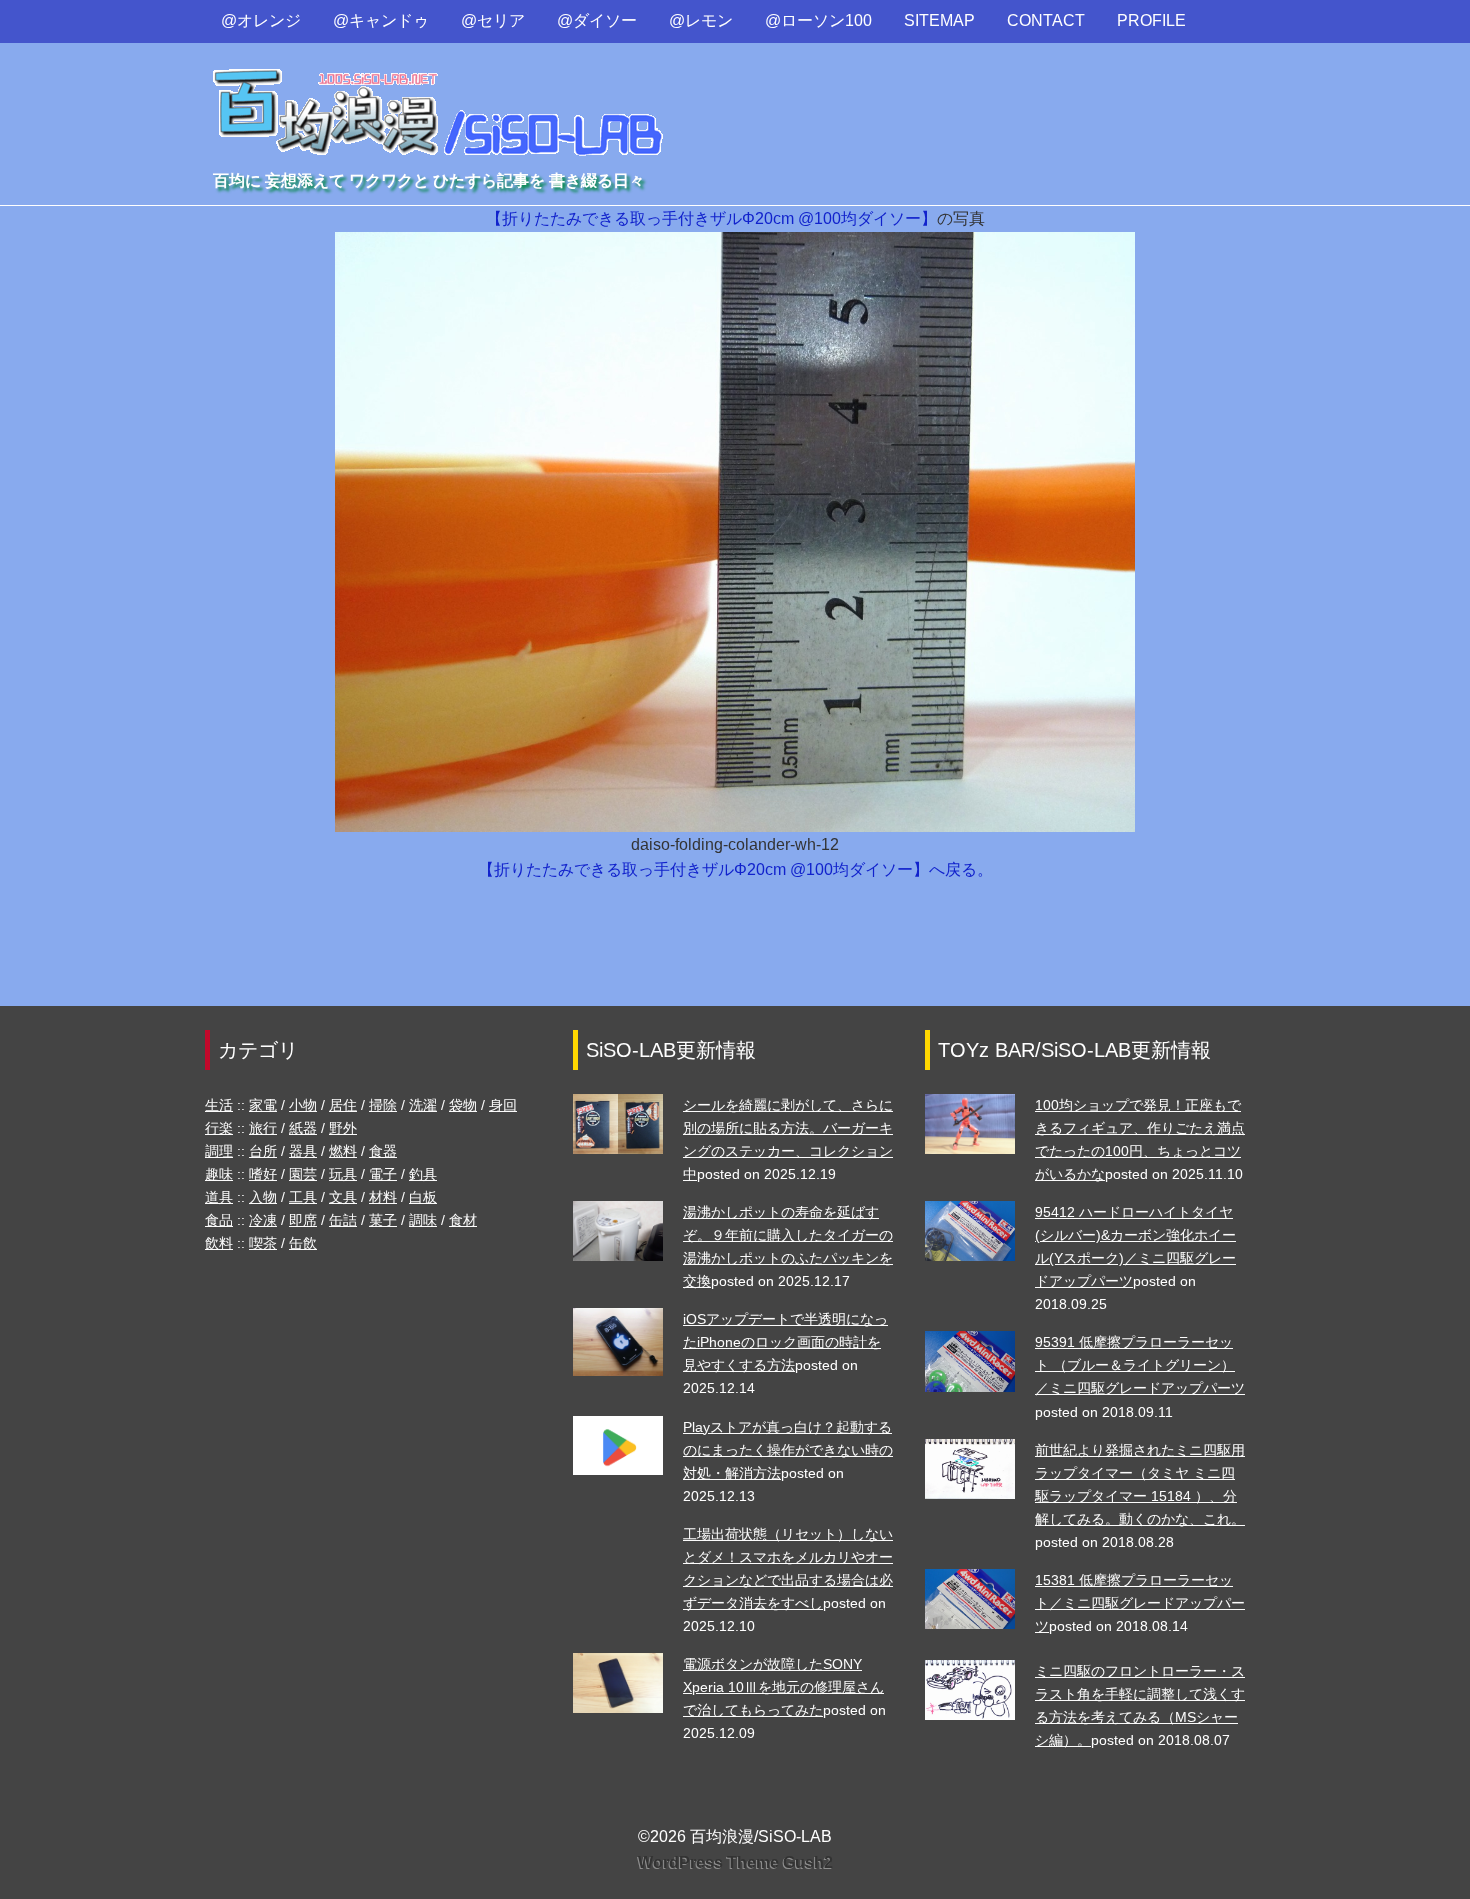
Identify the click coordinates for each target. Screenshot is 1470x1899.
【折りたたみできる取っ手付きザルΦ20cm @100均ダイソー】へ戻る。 (735, 869)
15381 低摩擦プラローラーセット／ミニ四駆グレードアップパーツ (1140, 1603)
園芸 (303, 1174)
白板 (423, 1197)
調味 (423, 1220)
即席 (303, 1220)
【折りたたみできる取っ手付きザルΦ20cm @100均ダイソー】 (711, 218)
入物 (263, 1197)
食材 (463, 1220)
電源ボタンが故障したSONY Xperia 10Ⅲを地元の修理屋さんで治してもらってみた (783, 1687)
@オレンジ (261, 20)
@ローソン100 (818, 20)
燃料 (343, 1151)
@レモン (701, 20)
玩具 (343, 1174)
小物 (303, 1105)
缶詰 (343, 1220)
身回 (503, 1105)
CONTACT (1046, 20)
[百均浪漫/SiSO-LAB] (439, 93)
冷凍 (263, 1220)
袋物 (463, 1105)
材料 (383, 1197)
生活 (219, 1105)
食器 (383, 1151)
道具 (219, 1197)
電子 (383, 1174)
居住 (343, 1105)
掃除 (383, 1105)
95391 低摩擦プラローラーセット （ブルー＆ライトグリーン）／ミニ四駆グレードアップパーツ (1140, 1365)
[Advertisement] (735, 953)
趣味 (219, 1174)
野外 (343, 1128)
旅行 (263, 1128)
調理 (219, 1151)
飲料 (219, 1243)
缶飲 (303, 1243)
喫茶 (263, 1243)
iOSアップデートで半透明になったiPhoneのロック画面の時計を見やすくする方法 (785, 1342)
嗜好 (263, 1174)
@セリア (493, 20)
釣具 (423, 1174)
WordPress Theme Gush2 (735, 1862)
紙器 (303, 1128)
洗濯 (423, 1105)
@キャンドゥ (381, 20)
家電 (263, 1105)
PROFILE (1151, 20)
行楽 (219, 1128)
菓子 (383, 1220)
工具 (303, 1197)
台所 (263, 1151)
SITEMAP (939, 20)
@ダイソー (597, 20)
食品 (219, 1220)
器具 (303, 1151)
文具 (343, 1197)
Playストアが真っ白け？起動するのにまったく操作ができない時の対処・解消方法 (788, 1450)
